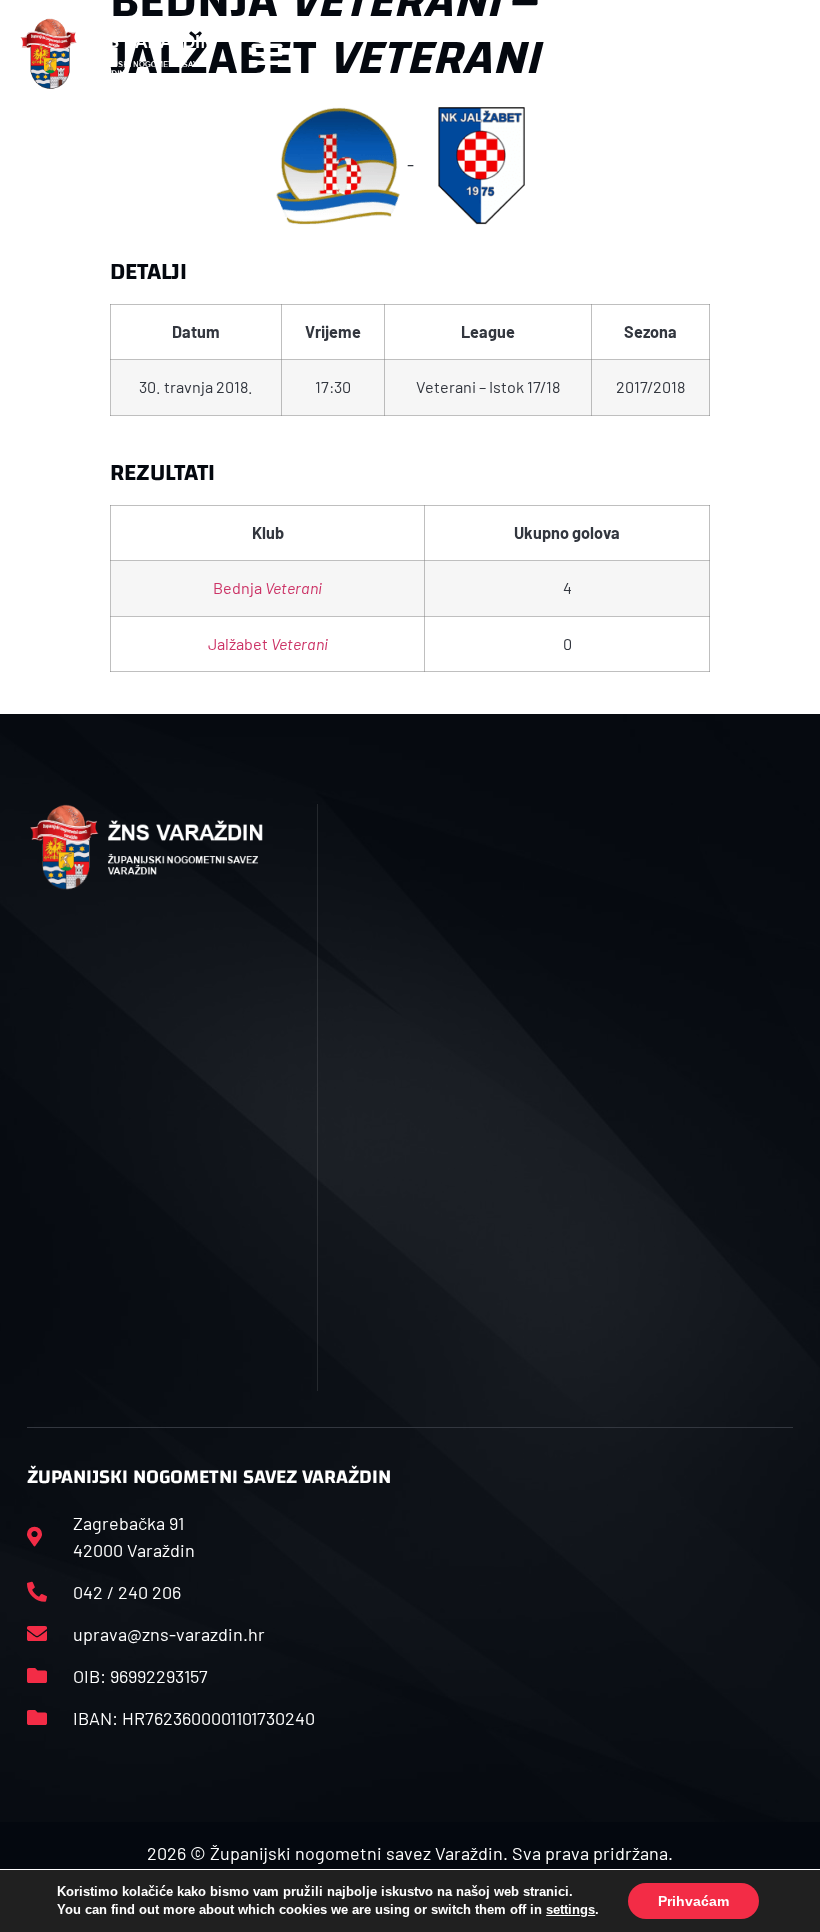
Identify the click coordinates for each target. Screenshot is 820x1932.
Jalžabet (268, 643)
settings (570, 1909)
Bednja (267, 587)
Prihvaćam (693, 1901)
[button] (266, 53)
